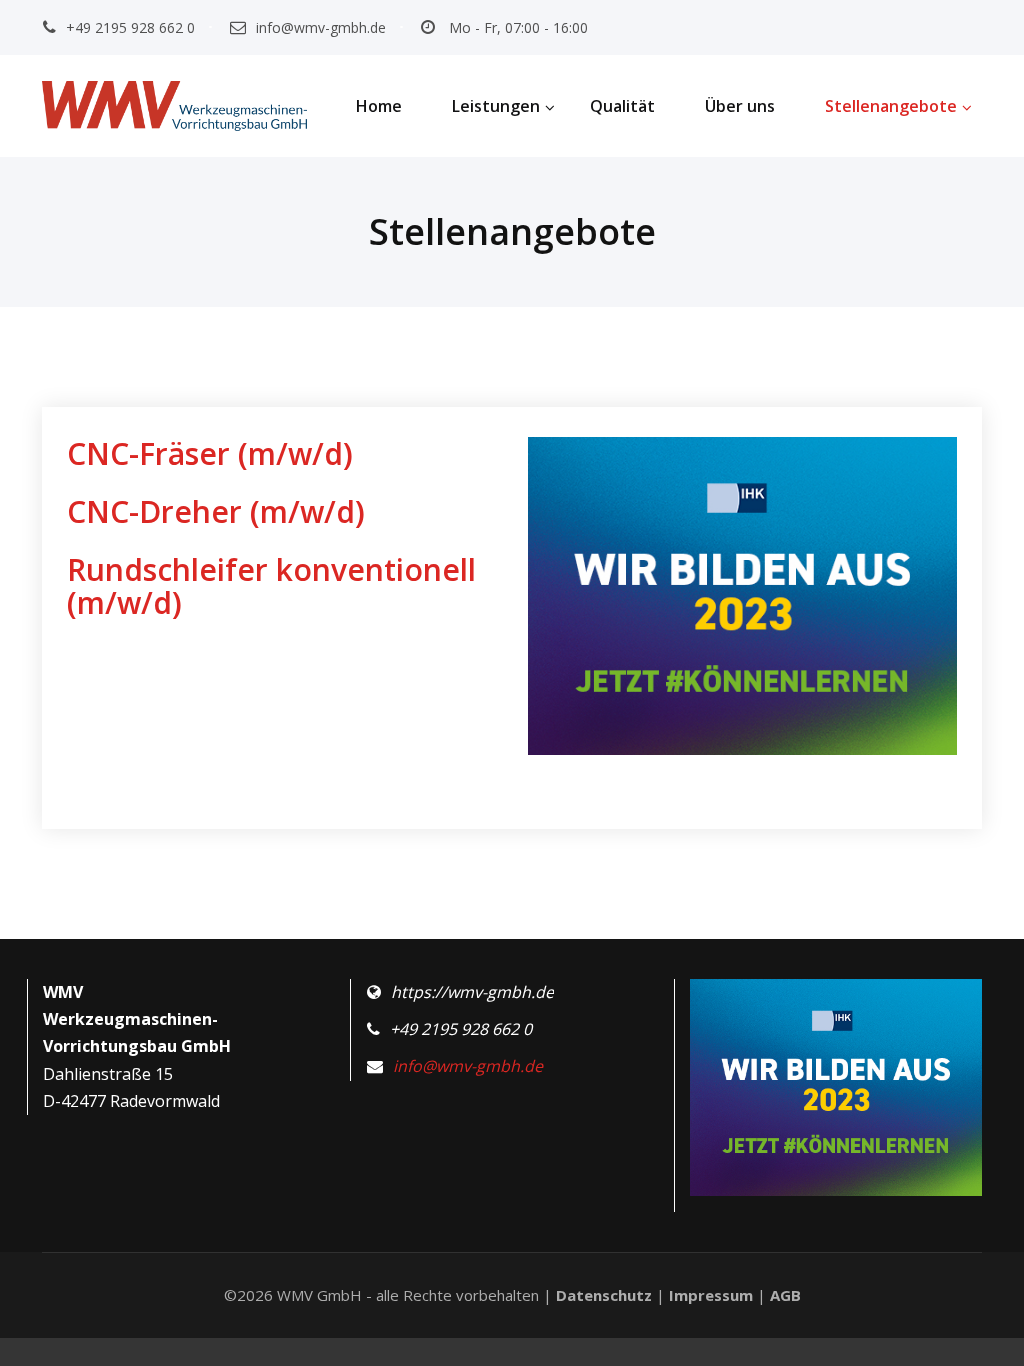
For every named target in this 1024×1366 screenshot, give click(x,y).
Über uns (740, 106)
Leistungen (496, 106)
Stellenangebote (891, 106)
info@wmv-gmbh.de (321, 27)
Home (379, 106)
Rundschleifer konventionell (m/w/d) (271, 586)
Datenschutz (604, 1295)
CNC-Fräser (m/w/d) (210, 453)
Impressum (711, 1295)
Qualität (622, 106)
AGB (785, 1295)
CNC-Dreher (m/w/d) (216, 511)
